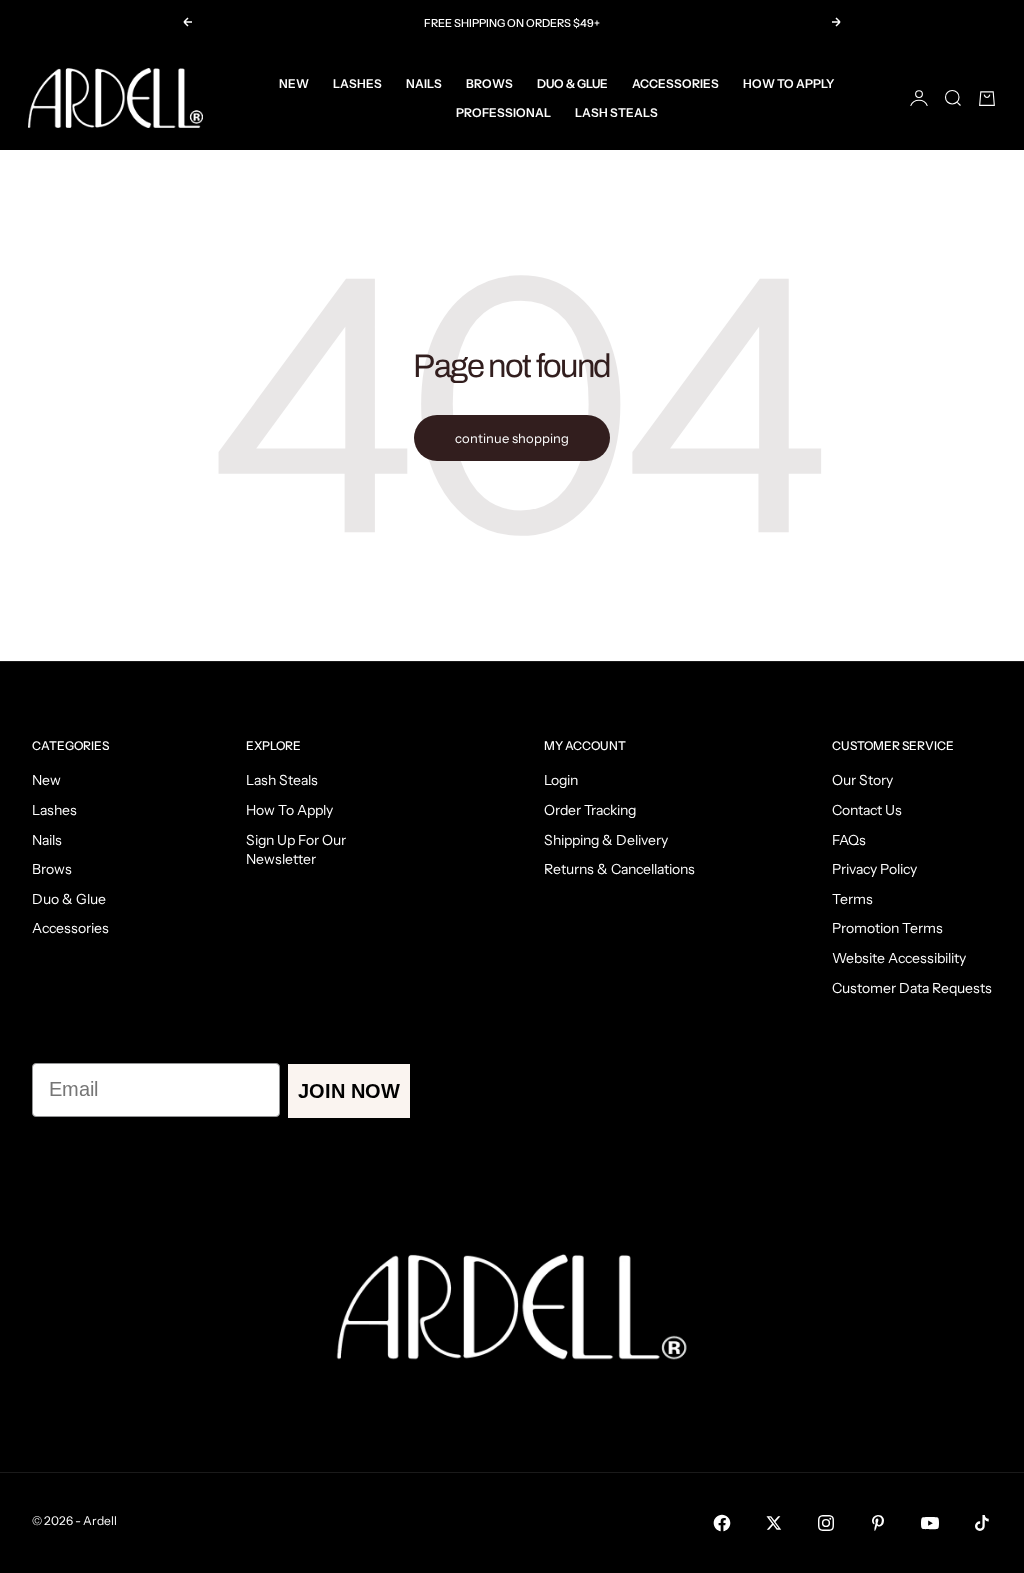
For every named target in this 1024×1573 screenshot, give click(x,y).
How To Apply (788, 83)
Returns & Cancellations (619, 869)
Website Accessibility (899, 958)
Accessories (675, 83)
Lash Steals (616, 112)
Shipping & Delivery (606, 840)
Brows (489, 83)
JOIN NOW (349, 1091)
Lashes (357, 83)
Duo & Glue (572, 83)
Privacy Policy (874, 869)
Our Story (862, 780)
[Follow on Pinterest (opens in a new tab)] (878, 1523)
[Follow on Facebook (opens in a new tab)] (722, 1523)
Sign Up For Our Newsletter (296, 850)
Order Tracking (590, 810)
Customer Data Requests (912, 988)
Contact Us (867, 810)
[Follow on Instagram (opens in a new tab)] (826, 1523)
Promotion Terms (887, 928)
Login (561, 780)
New (294, 83)
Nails (424, 83)
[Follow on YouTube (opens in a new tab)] (930, 1523)
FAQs (849, 840)
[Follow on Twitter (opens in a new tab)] (774, 1523)
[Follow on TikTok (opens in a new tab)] (982, 1523)
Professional (503, 112)
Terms (852, 899)
